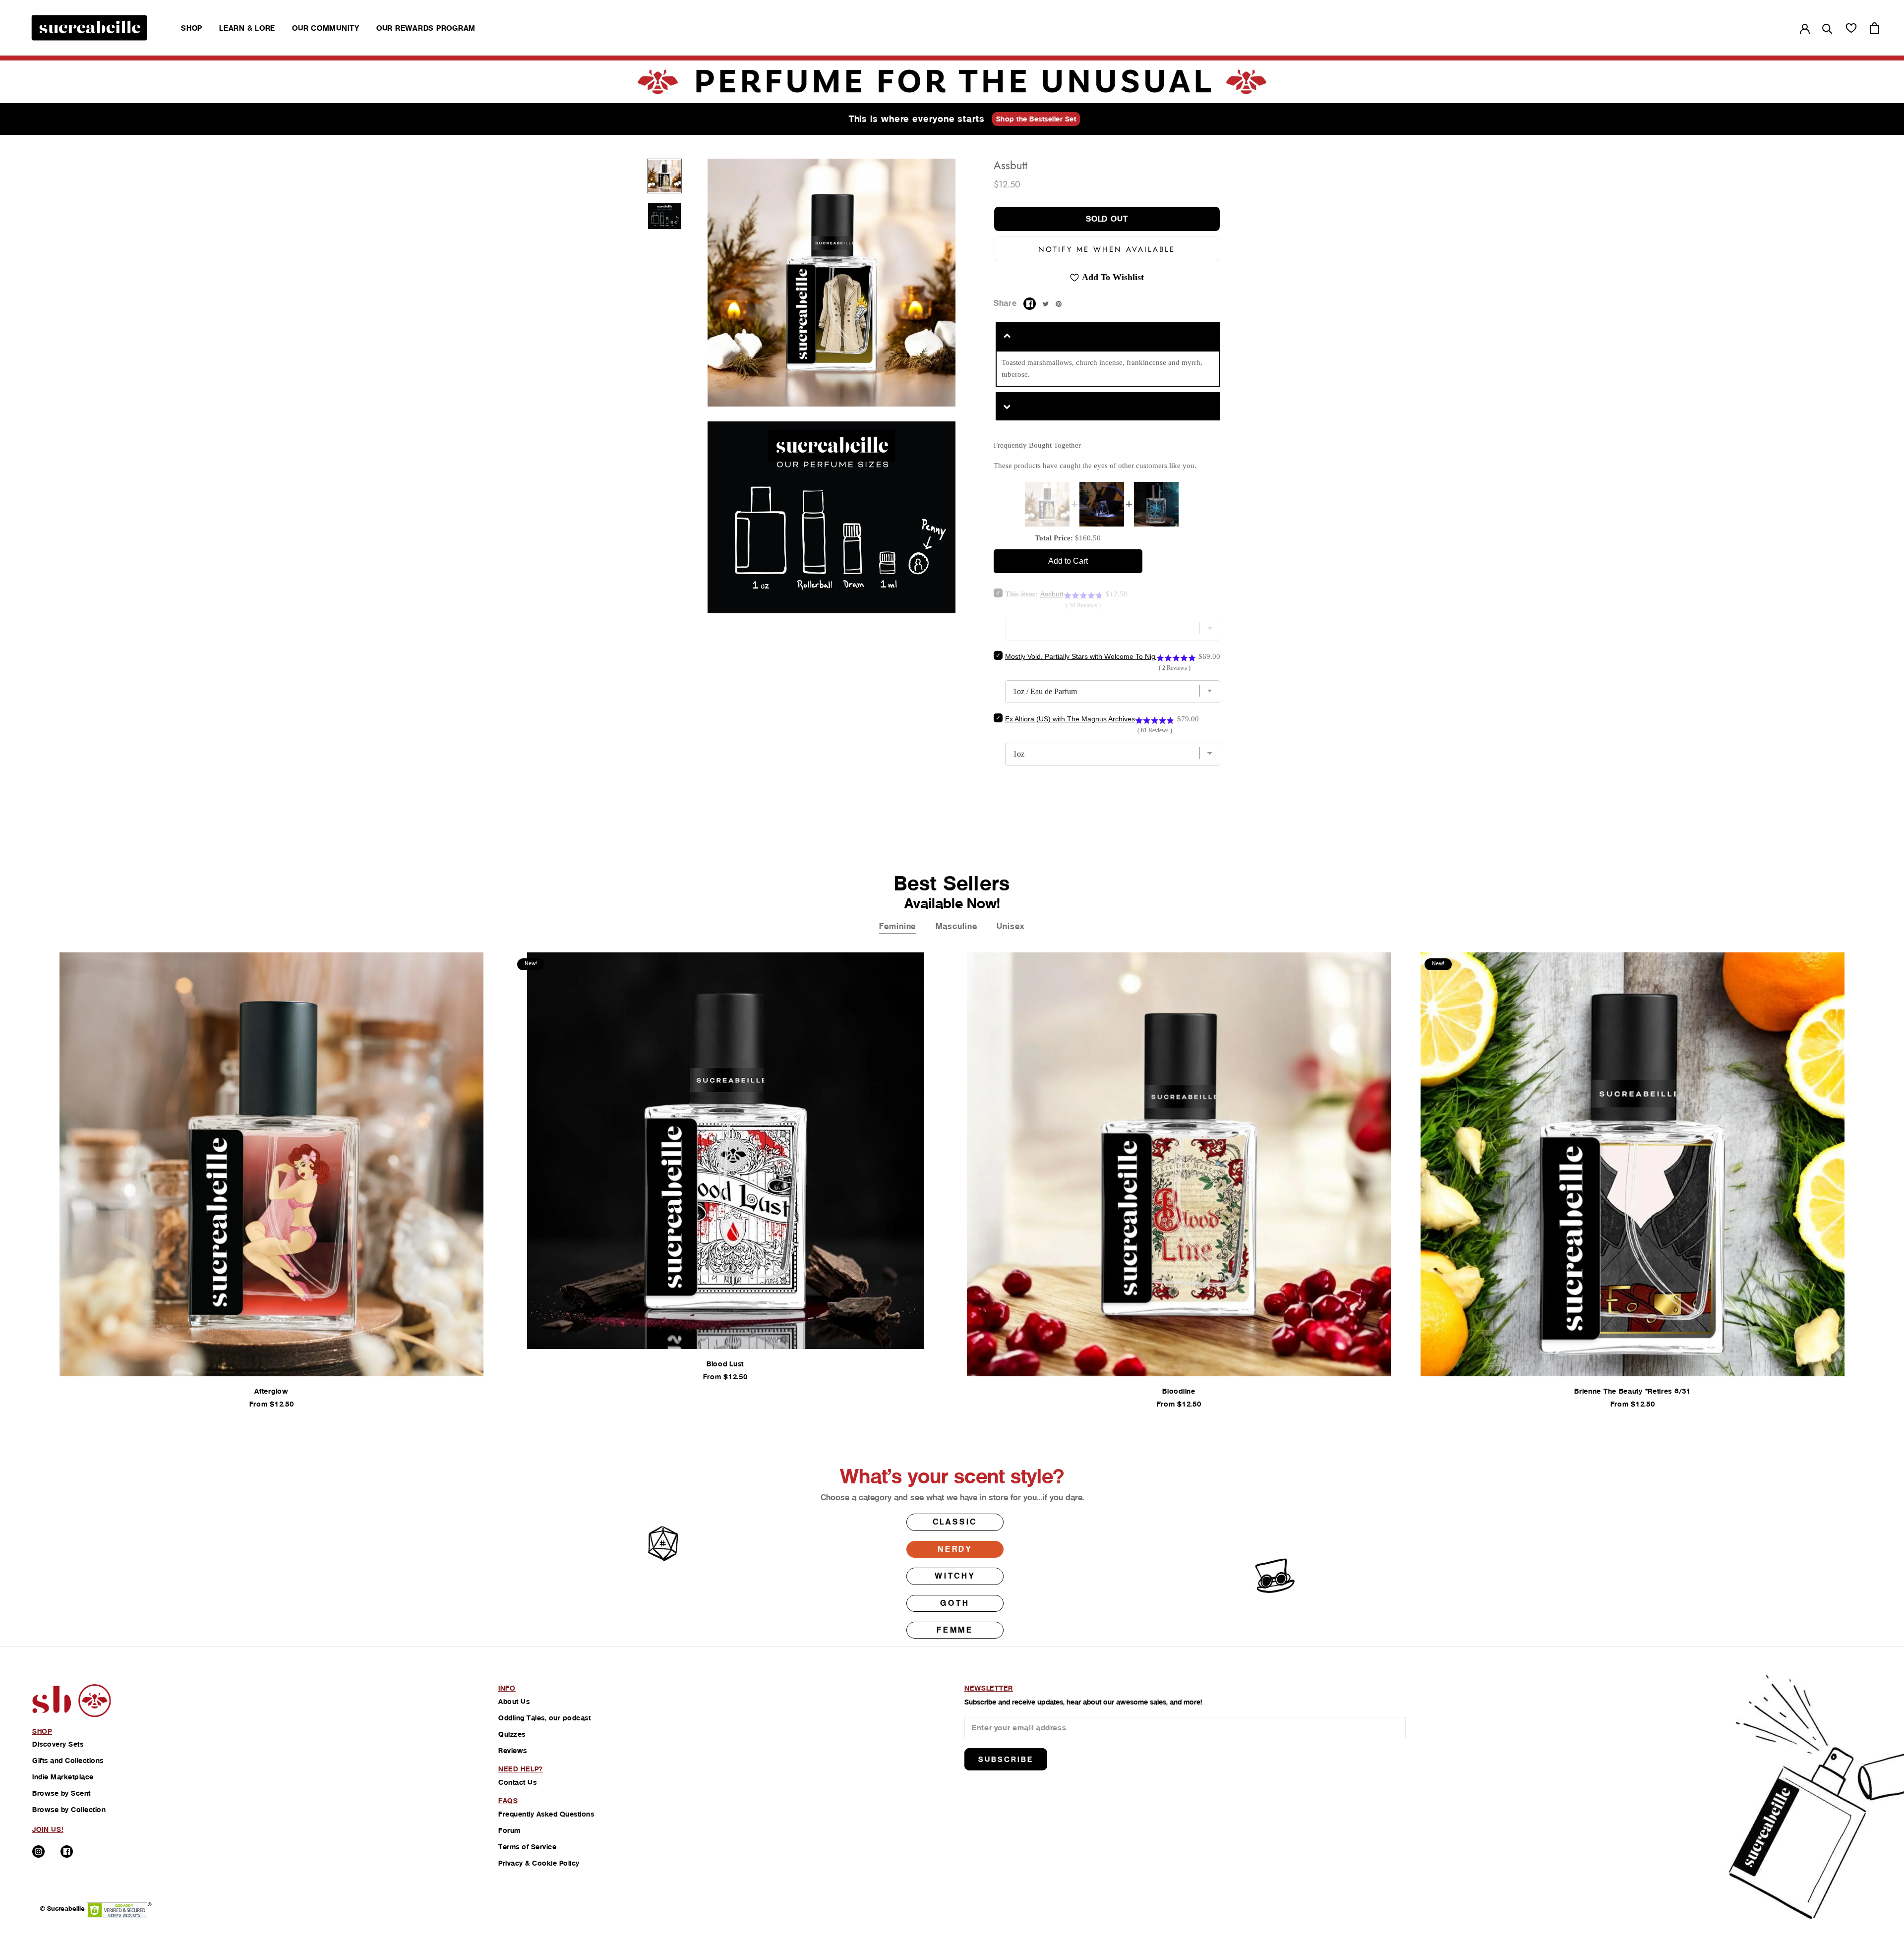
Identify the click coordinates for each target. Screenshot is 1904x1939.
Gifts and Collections (68, 1761)
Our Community (326, 28)
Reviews (513, 1751)
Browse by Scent (61, 1793)
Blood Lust (725, 1364)
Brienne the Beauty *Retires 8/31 (1632, 1391)
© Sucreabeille (62, 1909)
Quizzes (512, 1734)
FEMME (955, 1630)
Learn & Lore (247, 28)
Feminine (897, 926)
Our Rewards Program (426, 28)
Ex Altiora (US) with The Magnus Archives (1070, 719)
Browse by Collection (69, 1810)
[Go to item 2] (664, 216)
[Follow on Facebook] (67, 1851)
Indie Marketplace (63, 1777)
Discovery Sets (58, 1744)
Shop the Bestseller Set (1036, 119)
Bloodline (1179, 1391)
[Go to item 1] (664, 176)
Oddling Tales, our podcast (544, 1718)
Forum (509, 1830)
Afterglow (271, 1391)
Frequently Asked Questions (546, 1814)
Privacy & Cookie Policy (539, 1863)
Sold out (1107, 219)
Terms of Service (527, 1847)
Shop (192, 28)
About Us (514, 1702)
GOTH (955, 1603)
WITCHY (955, 1576)
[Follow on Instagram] (38, 1851)
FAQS (508, 1801)
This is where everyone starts (917, 119)
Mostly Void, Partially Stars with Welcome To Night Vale (1091, 656)
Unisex (1011, 926)
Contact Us (517, 1782)
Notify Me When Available (1107, 249)
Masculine (956, 926)
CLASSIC (955, 1522)
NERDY (955, 1549)
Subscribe (1006, 1759)
